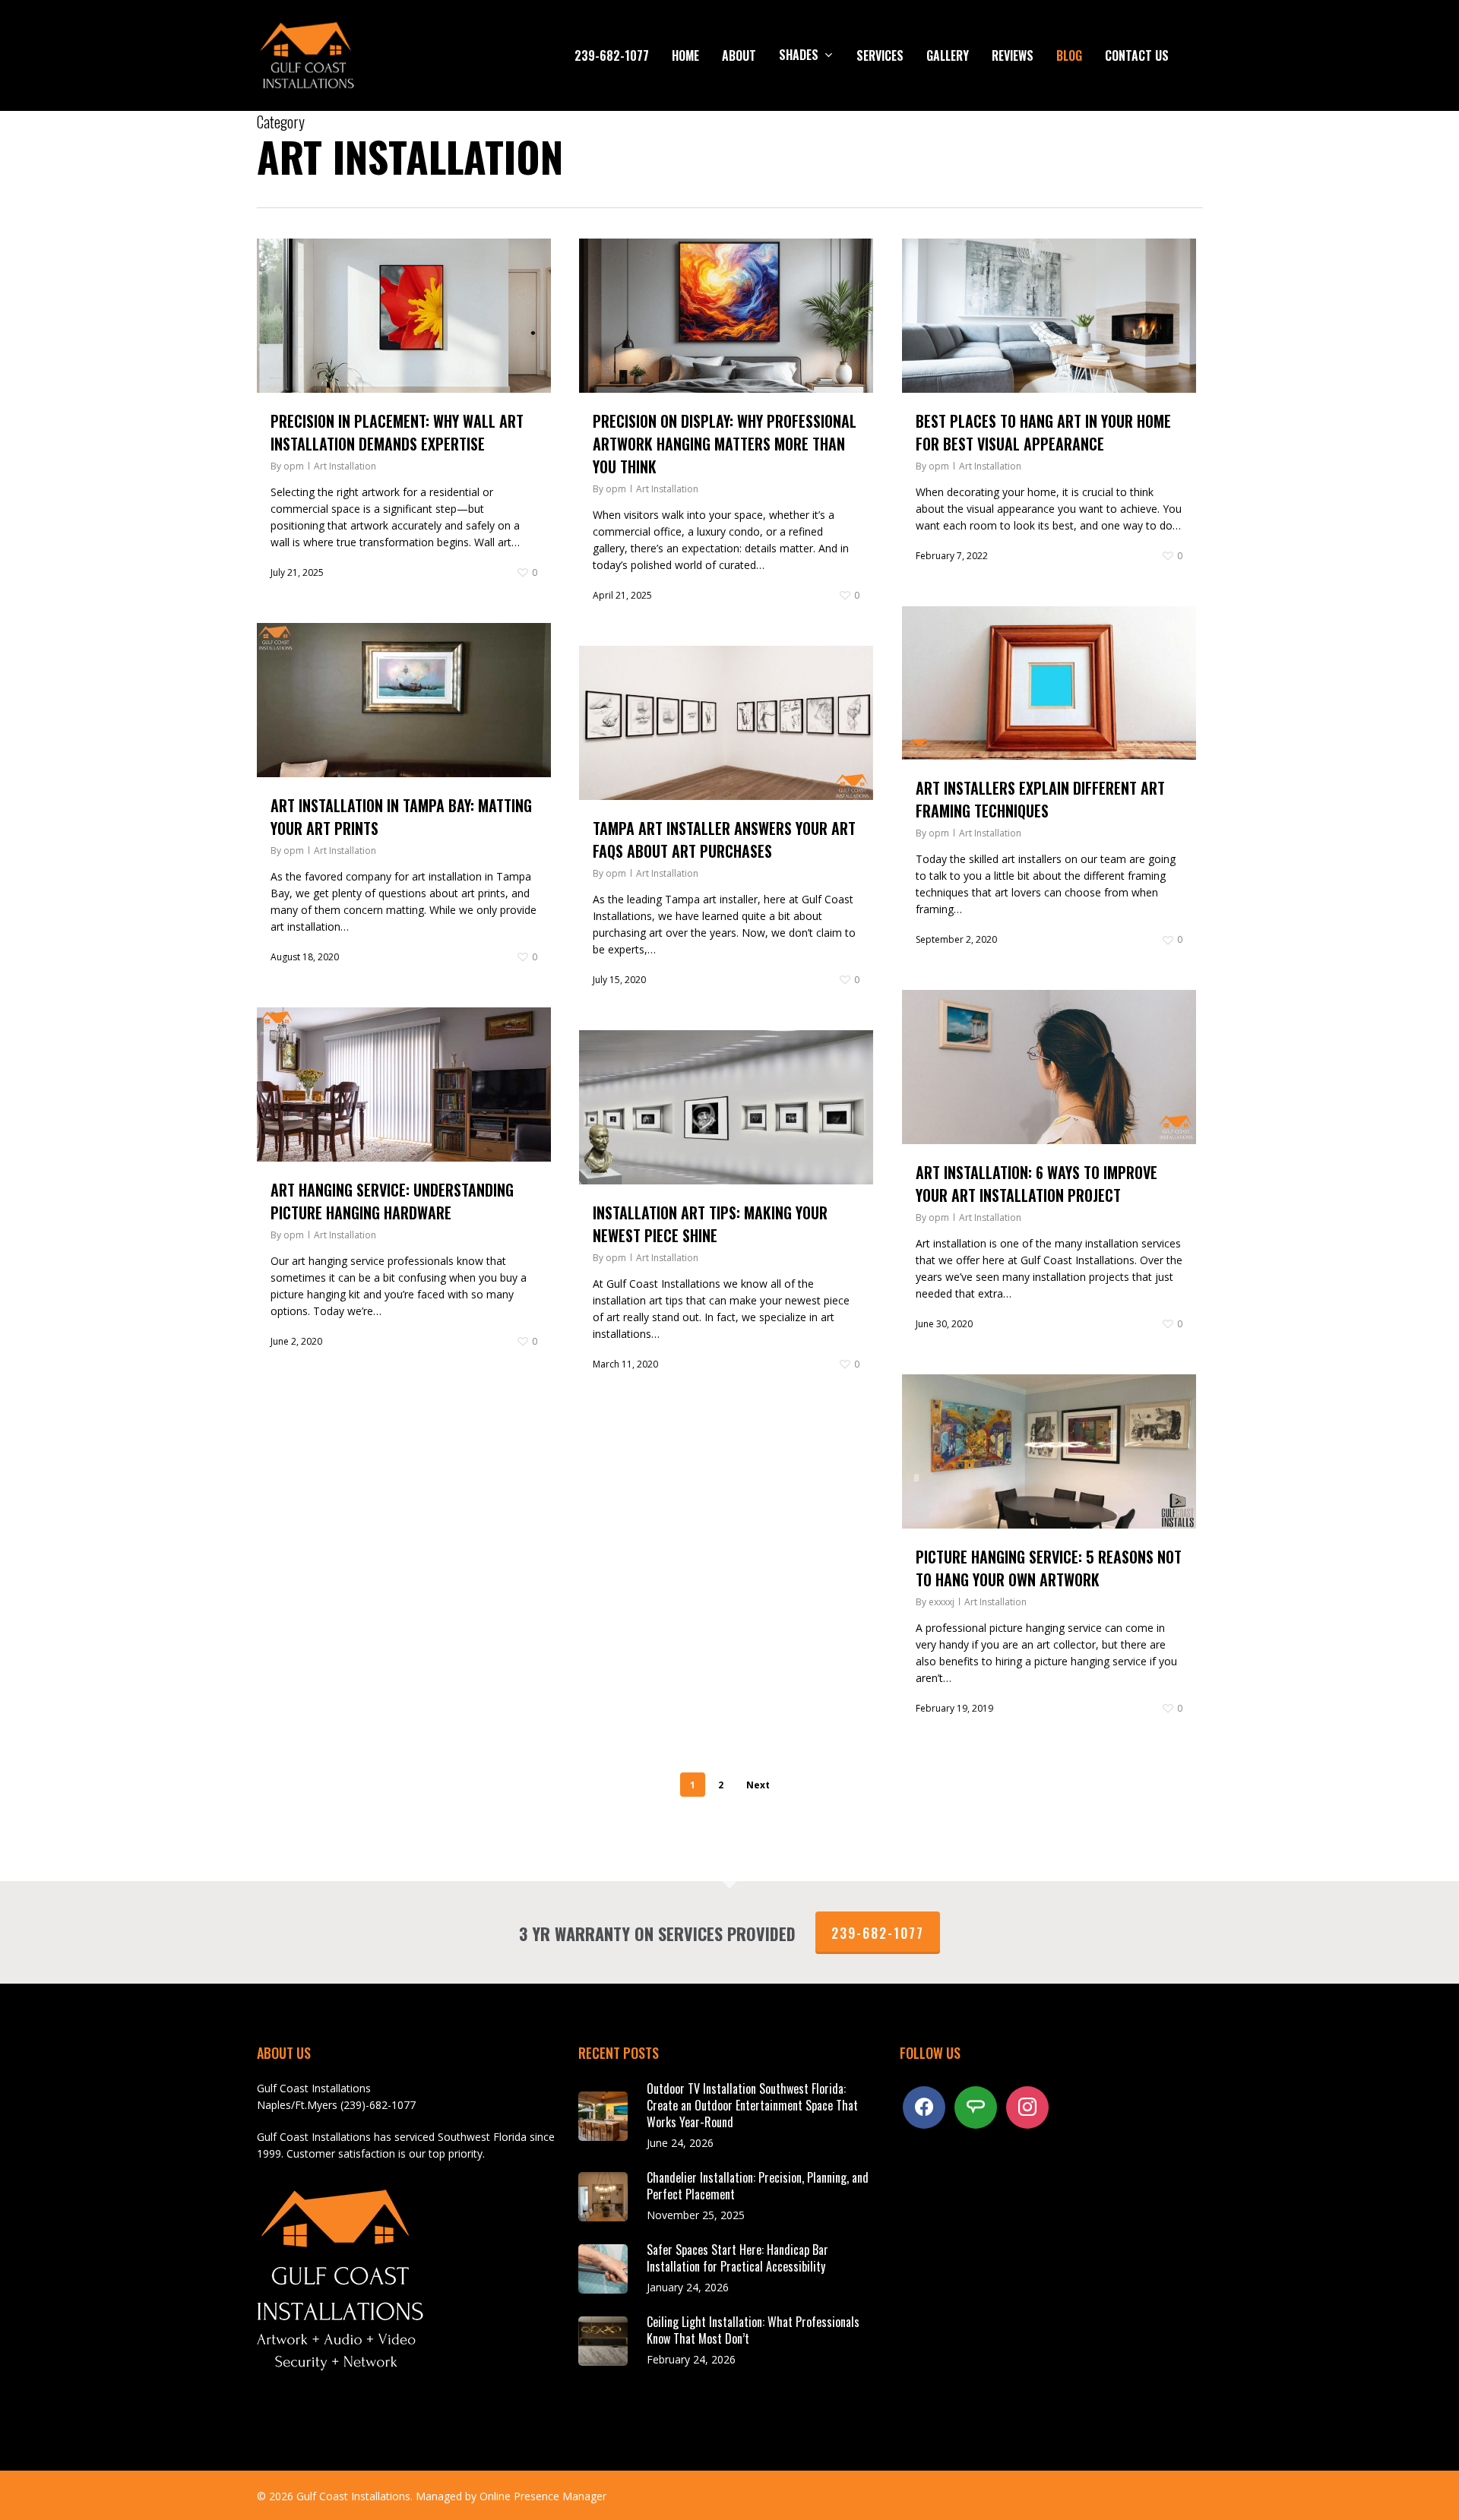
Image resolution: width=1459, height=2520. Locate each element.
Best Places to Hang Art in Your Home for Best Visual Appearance (1043, 432)
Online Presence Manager (543, 2496)
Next (758, 1785)
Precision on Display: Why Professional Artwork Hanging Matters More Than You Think (725, 444)
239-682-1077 (878, 1933)
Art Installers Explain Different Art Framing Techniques (1040, 799)
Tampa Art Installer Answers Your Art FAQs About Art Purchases (724, 839)
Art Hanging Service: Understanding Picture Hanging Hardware (392, 1201)
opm (294, 466)
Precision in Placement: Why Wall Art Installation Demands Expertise (397, 432)
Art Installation (345, 466)
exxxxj (942, 1602)
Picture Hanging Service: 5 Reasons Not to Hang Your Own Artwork (1049, 1568)
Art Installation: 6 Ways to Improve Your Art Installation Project (1036, 1184)
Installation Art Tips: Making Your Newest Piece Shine (710, 1224)
